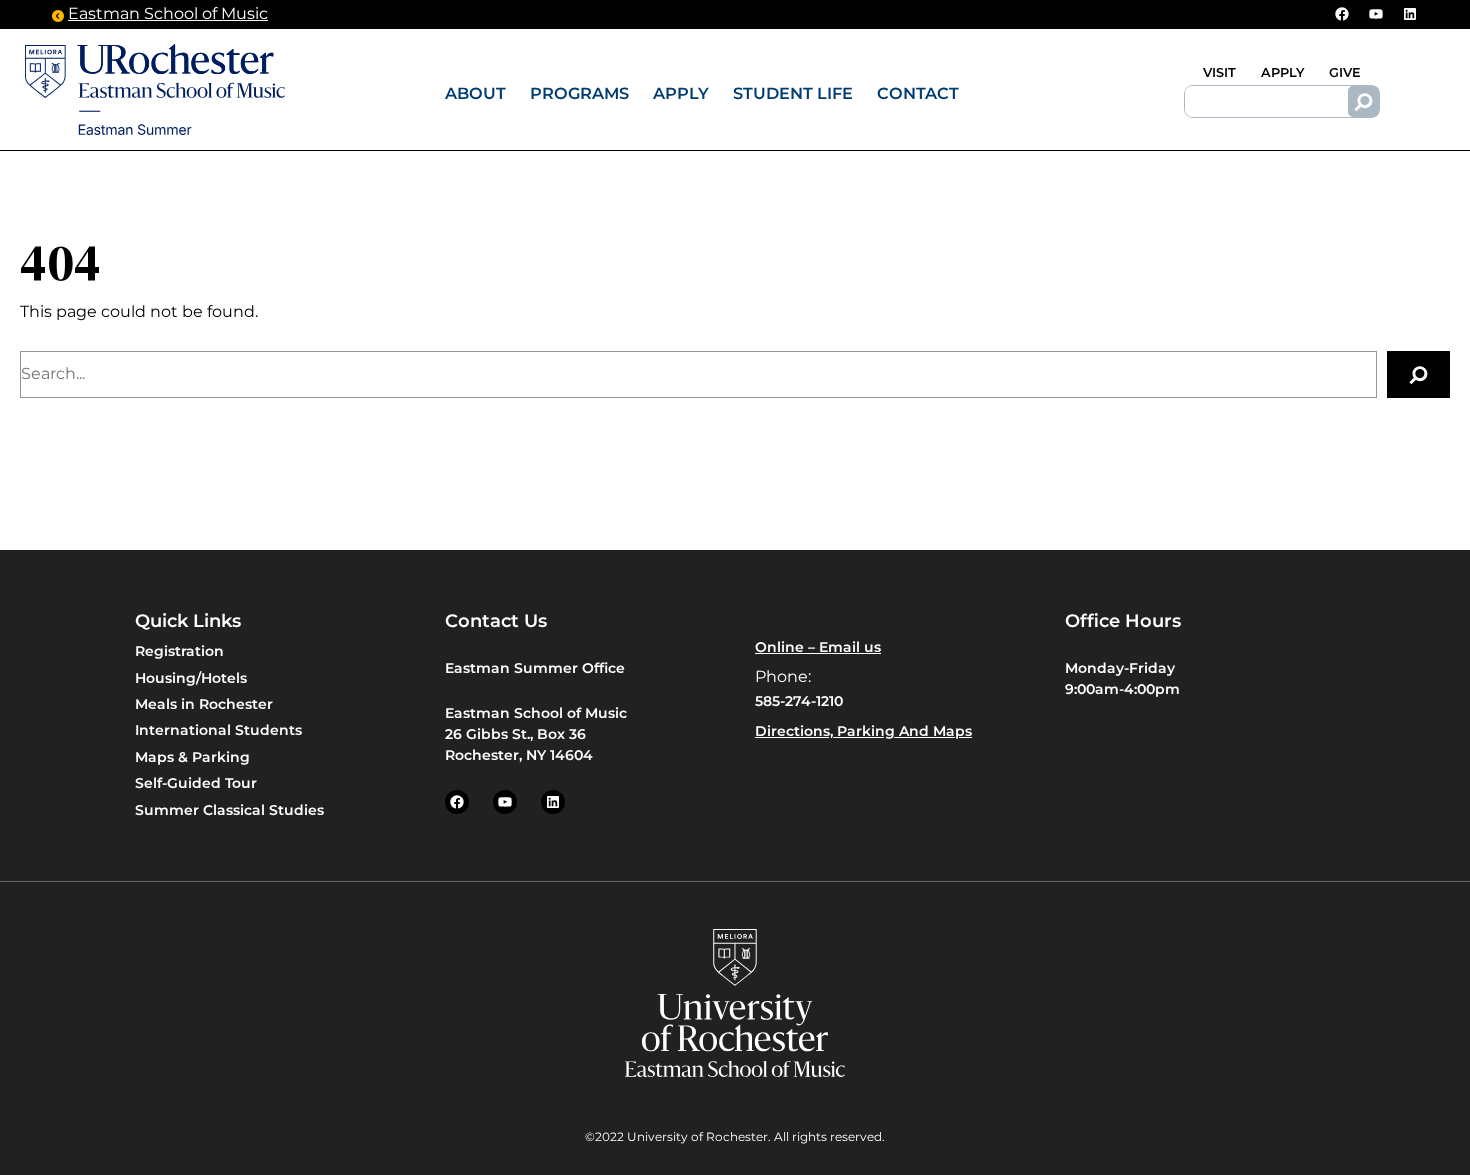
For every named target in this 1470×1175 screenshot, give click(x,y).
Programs (579, 93)
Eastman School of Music (168, 13)
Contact (918, 93)
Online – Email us (818, 647)
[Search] (1364, 102)
